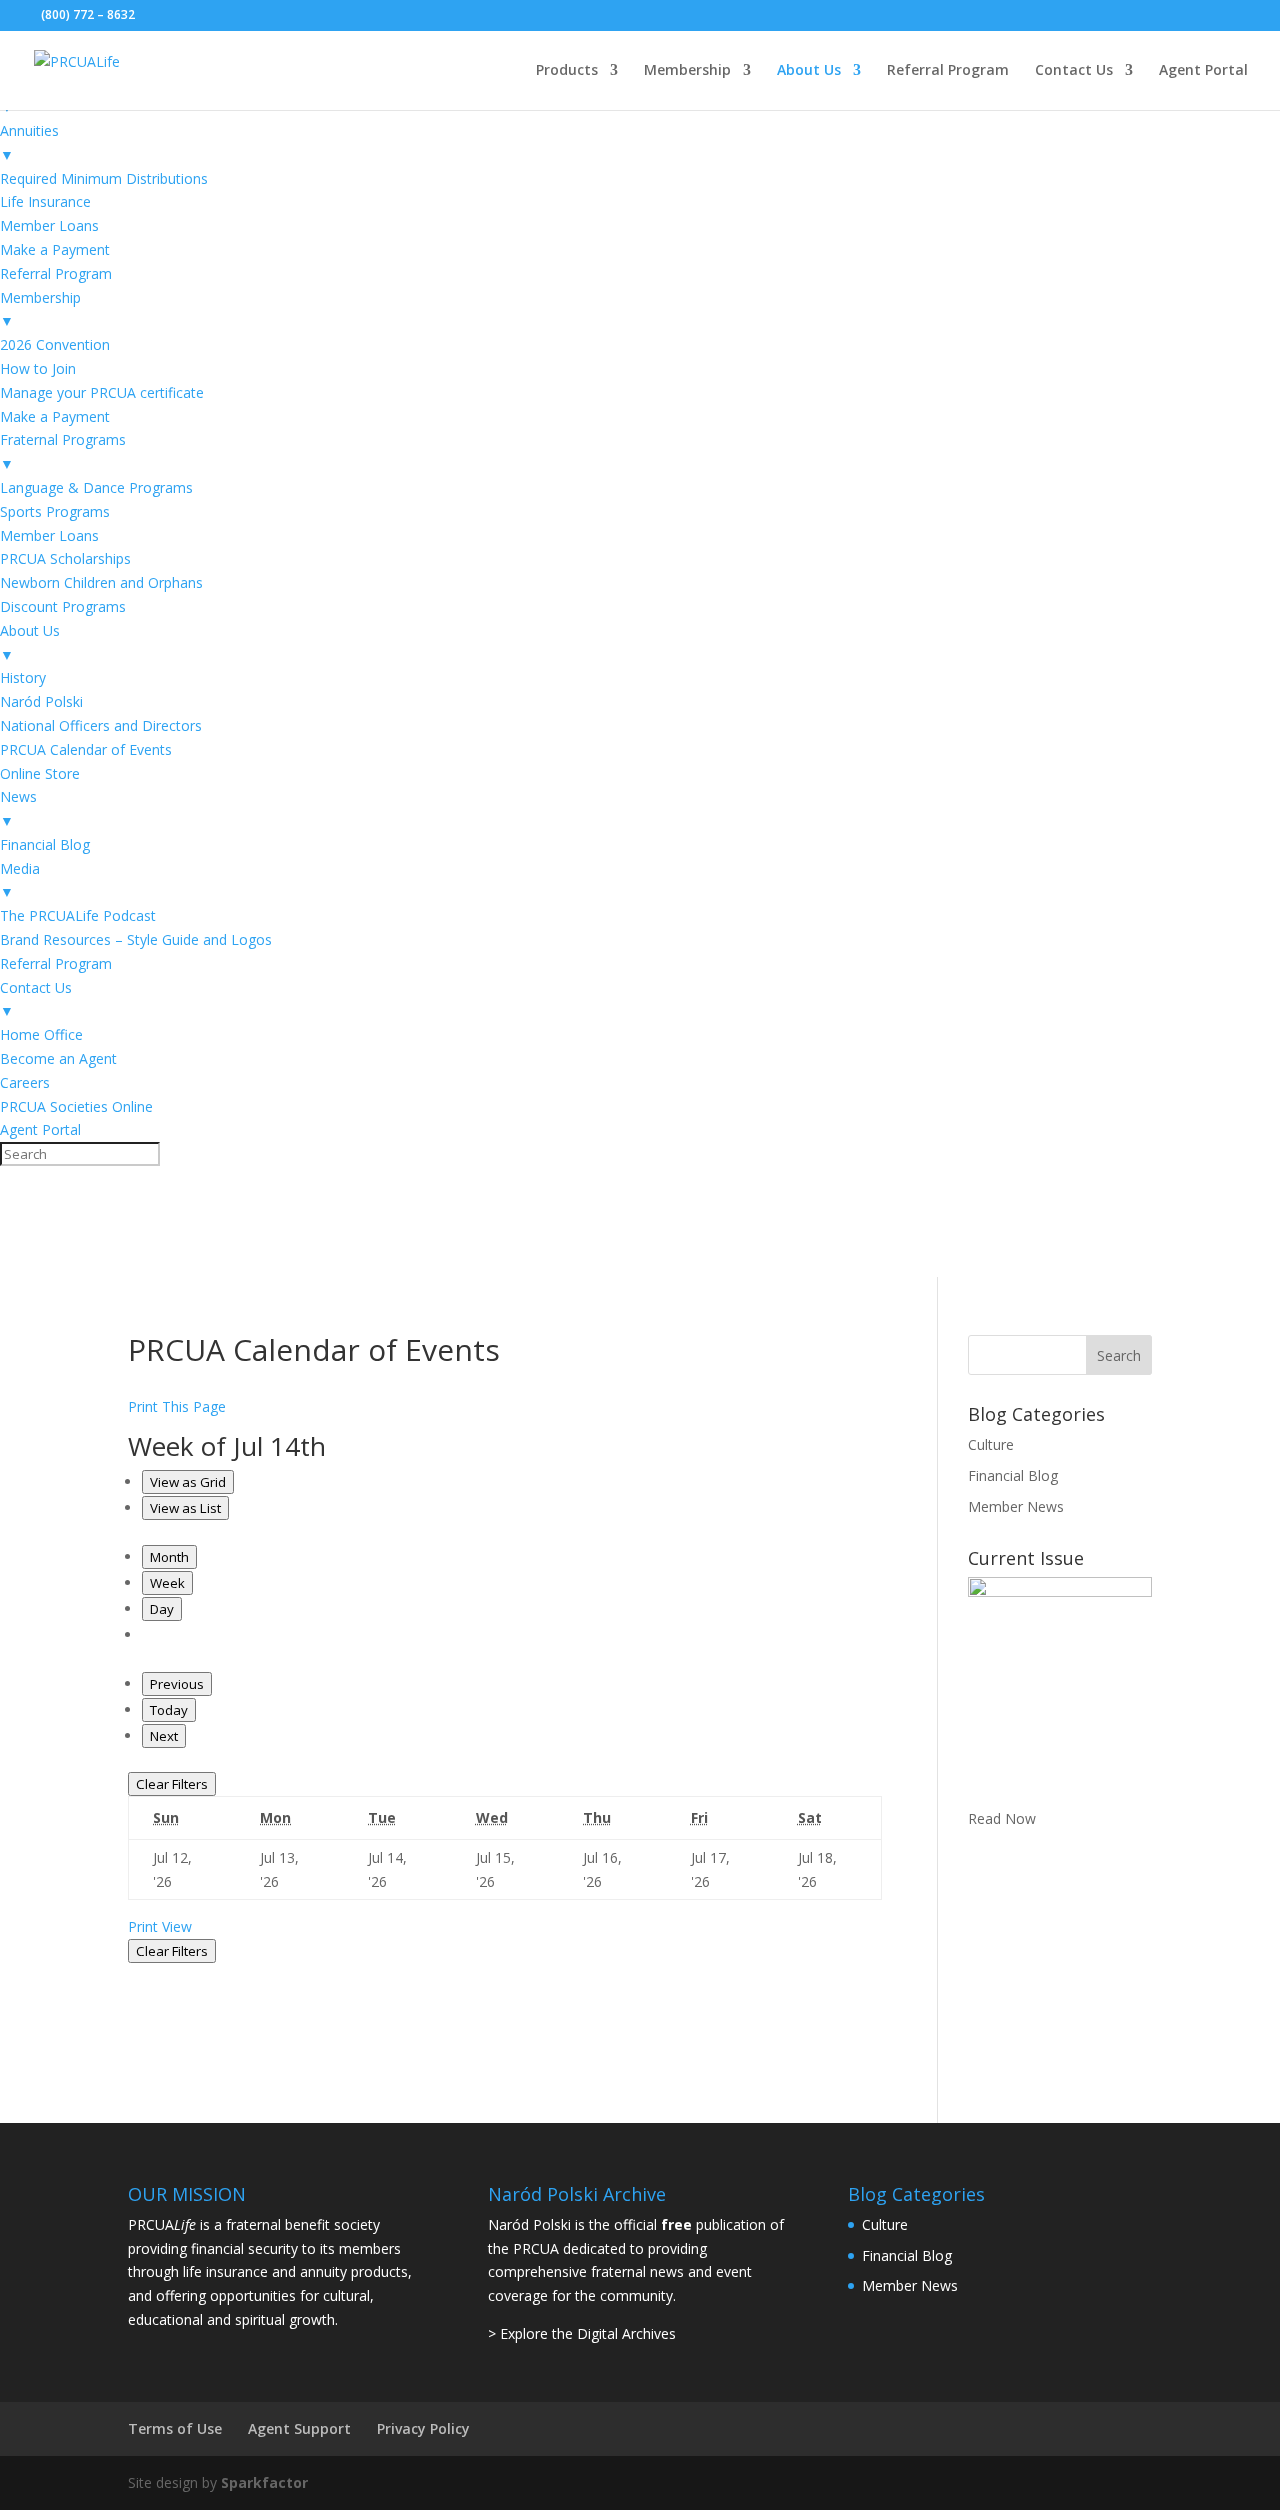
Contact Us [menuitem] (36, 999)
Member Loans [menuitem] (49, 225)
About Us (809, 71)
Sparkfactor (264, 2482)
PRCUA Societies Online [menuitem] (76, 1106)
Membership (687, 71)
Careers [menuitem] (25, 1082)
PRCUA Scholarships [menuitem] (65, 558)
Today (169, 1710)
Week (167, 1583)
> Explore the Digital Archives (582, 2333)
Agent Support (299, 2428)
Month (169, 1557)
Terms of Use (175, 2428)
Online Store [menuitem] (40, 773)
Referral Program (948, 71)
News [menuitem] (18, 808)
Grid (188, 1482)
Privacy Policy (423, 2428)
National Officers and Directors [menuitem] (101, 725)
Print (160, 1926)
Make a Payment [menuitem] (55, 249)
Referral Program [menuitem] (56, 273)
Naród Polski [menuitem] (41, 701)
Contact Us (1074, 71)
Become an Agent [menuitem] (58, 1058)
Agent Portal (1203, 71)
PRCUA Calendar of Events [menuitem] (86, 749)
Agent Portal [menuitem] (40, 1129)
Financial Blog (1013, 1475)
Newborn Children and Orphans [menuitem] (101, 582)
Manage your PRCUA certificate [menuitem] (102, 392)
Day (162, 1609)
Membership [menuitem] (40, 309)
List (185, 1508)
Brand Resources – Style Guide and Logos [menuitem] (136, 939)
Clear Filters (172, 1784)
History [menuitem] (23, 677)
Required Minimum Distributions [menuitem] (104, 178)
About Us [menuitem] (30, 642)
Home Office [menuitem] (41, 1034)
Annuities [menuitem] (29, 142)
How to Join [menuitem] (38, 368)
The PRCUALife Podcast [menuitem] (78, 915)
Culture (991, 1444)
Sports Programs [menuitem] (55, 511)
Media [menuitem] (20, 880)
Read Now (1002, 1818)
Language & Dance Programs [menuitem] (96, 487)
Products (567, 71)
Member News (1016, 1506)
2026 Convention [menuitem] (55, 344)
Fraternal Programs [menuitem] (63, 451)
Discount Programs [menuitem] (63, 606)
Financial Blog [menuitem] (45, 844)
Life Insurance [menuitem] (45, 201)
